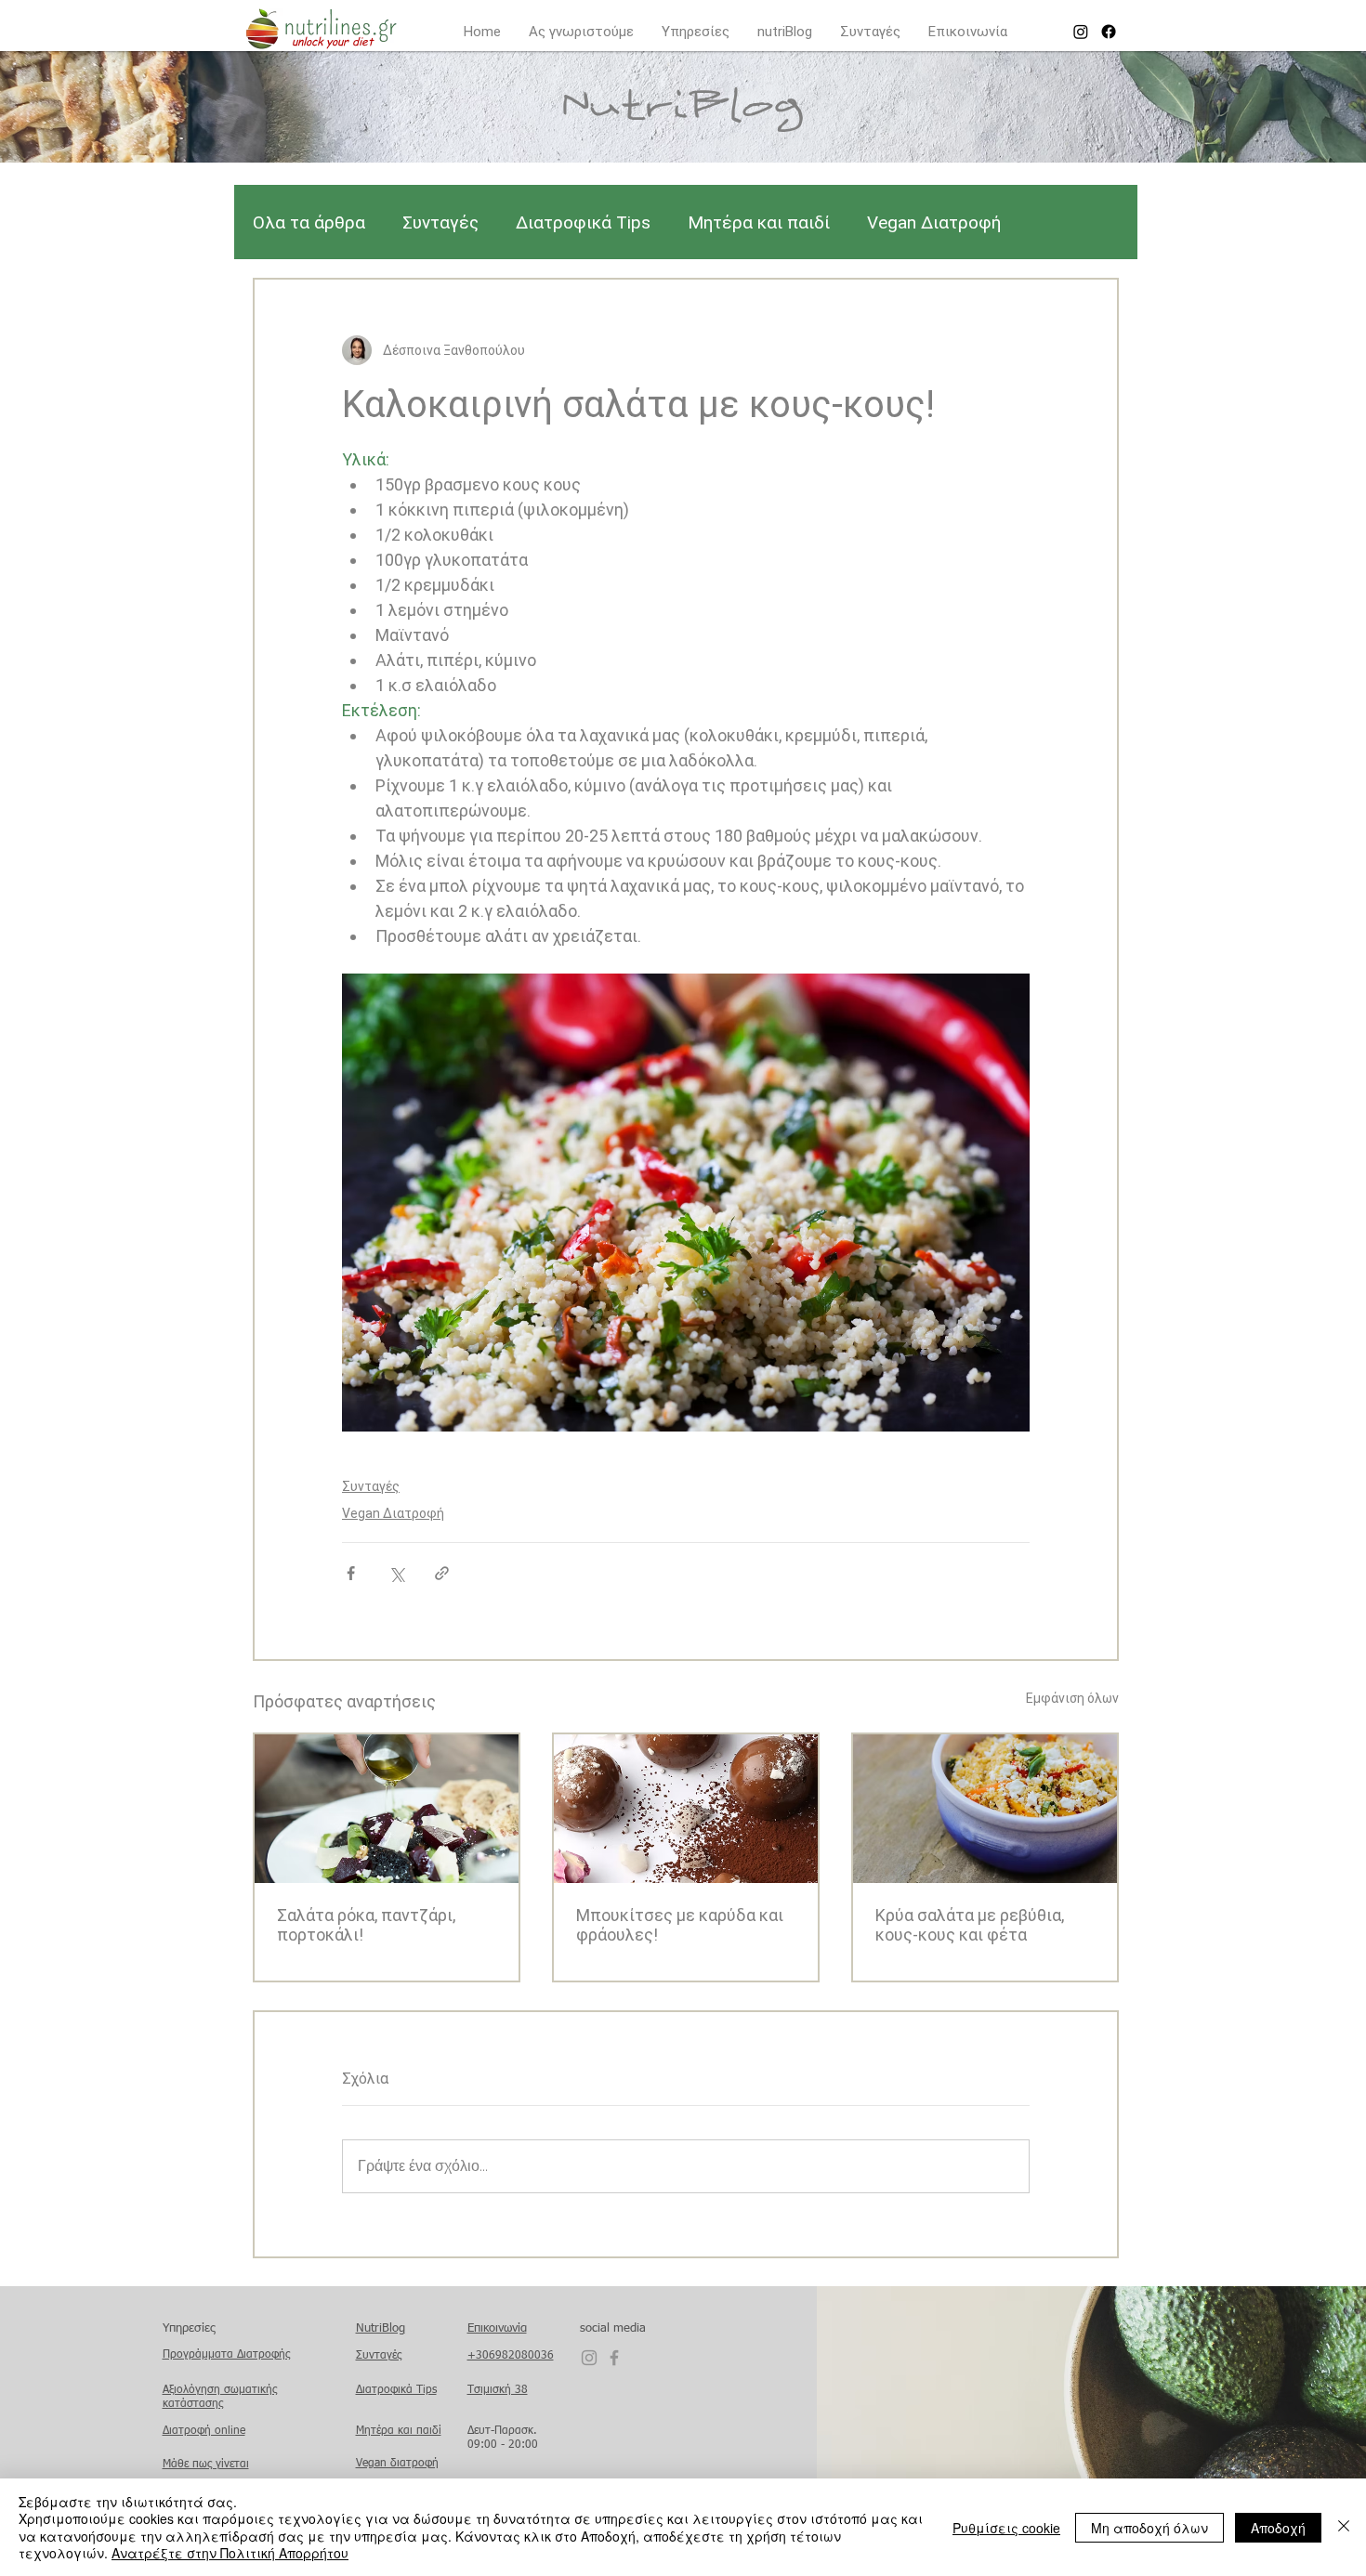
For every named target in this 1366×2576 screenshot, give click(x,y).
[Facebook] (1109, 32)
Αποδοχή (1278, 2528)
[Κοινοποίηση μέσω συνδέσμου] (442, 1573)
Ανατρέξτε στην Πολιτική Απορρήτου (230, 2553)
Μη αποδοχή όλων (1149, 2528)
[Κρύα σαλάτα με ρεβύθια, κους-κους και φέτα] (985, 1809)
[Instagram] (1081, 32)
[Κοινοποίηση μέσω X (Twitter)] (396, 1573)
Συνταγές (440, 222)
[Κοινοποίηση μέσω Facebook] (351, 1573)
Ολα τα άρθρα (309, 222)
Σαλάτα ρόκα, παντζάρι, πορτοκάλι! (366, 1925)
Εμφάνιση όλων (1072, 1698)
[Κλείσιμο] (1344, 2527)
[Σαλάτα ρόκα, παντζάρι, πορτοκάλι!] (387, 1809)
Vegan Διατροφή (934, 222)
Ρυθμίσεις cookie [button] (1006, 2528)
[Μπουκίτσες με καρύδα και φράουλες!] (686, 1809)
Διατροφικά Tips (583, 222)
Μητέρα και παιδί (759, 222)
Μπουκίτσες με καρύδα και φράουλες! (680, 1925)
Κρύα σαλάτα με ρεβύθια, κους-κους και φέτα (970, 1925)
